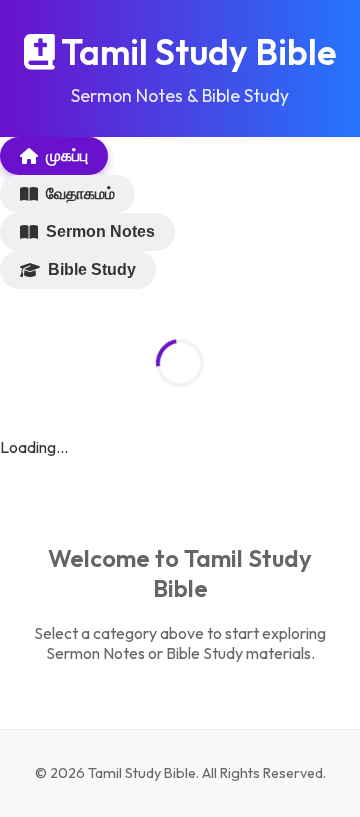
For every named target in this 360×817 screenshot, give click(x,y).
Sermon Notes (100, 231)
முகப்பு (67, 155)
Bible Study (92, 269)
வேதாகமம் (80, 193)
